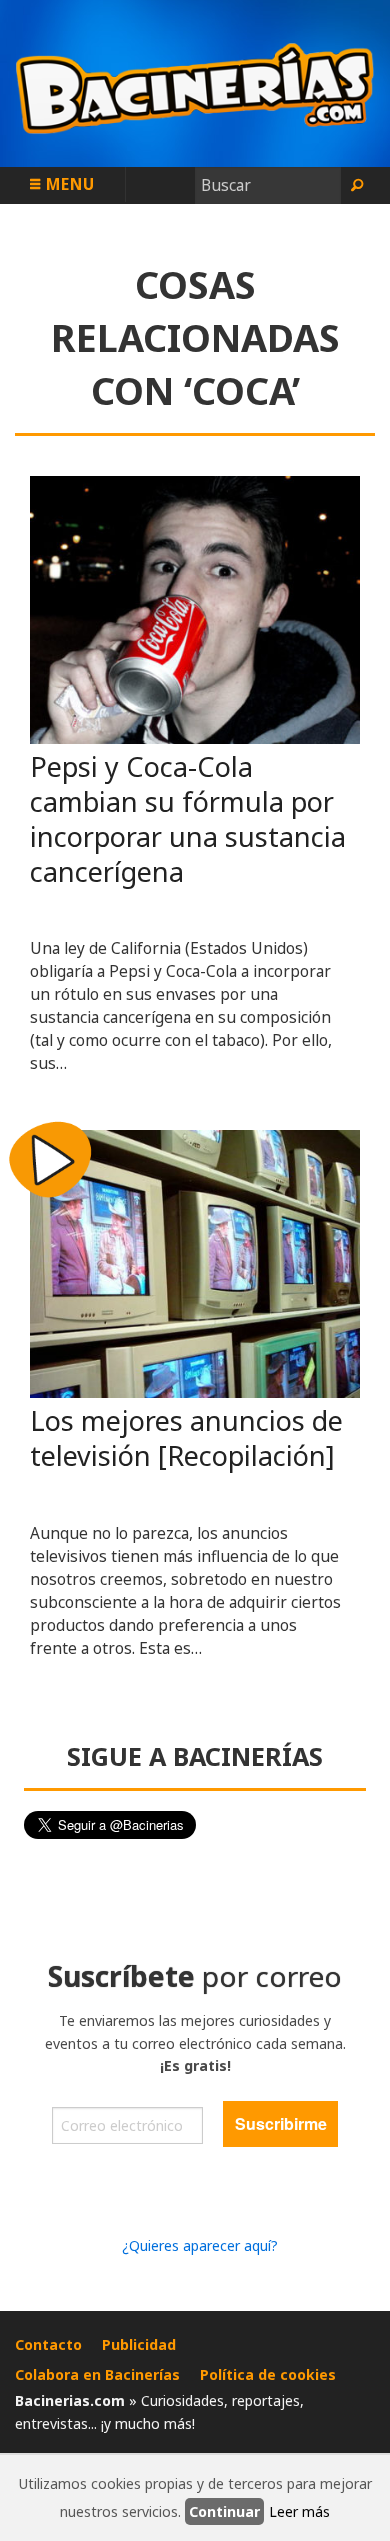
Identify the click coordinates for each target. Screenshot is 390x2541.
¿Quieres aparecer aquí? (200, 2245)
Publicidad (139, 2344)
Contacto (48, 2344)
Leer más (299, 2511)
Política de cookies (268, 2374)
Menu (68, 184)
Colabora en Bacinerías (97, 2374)
